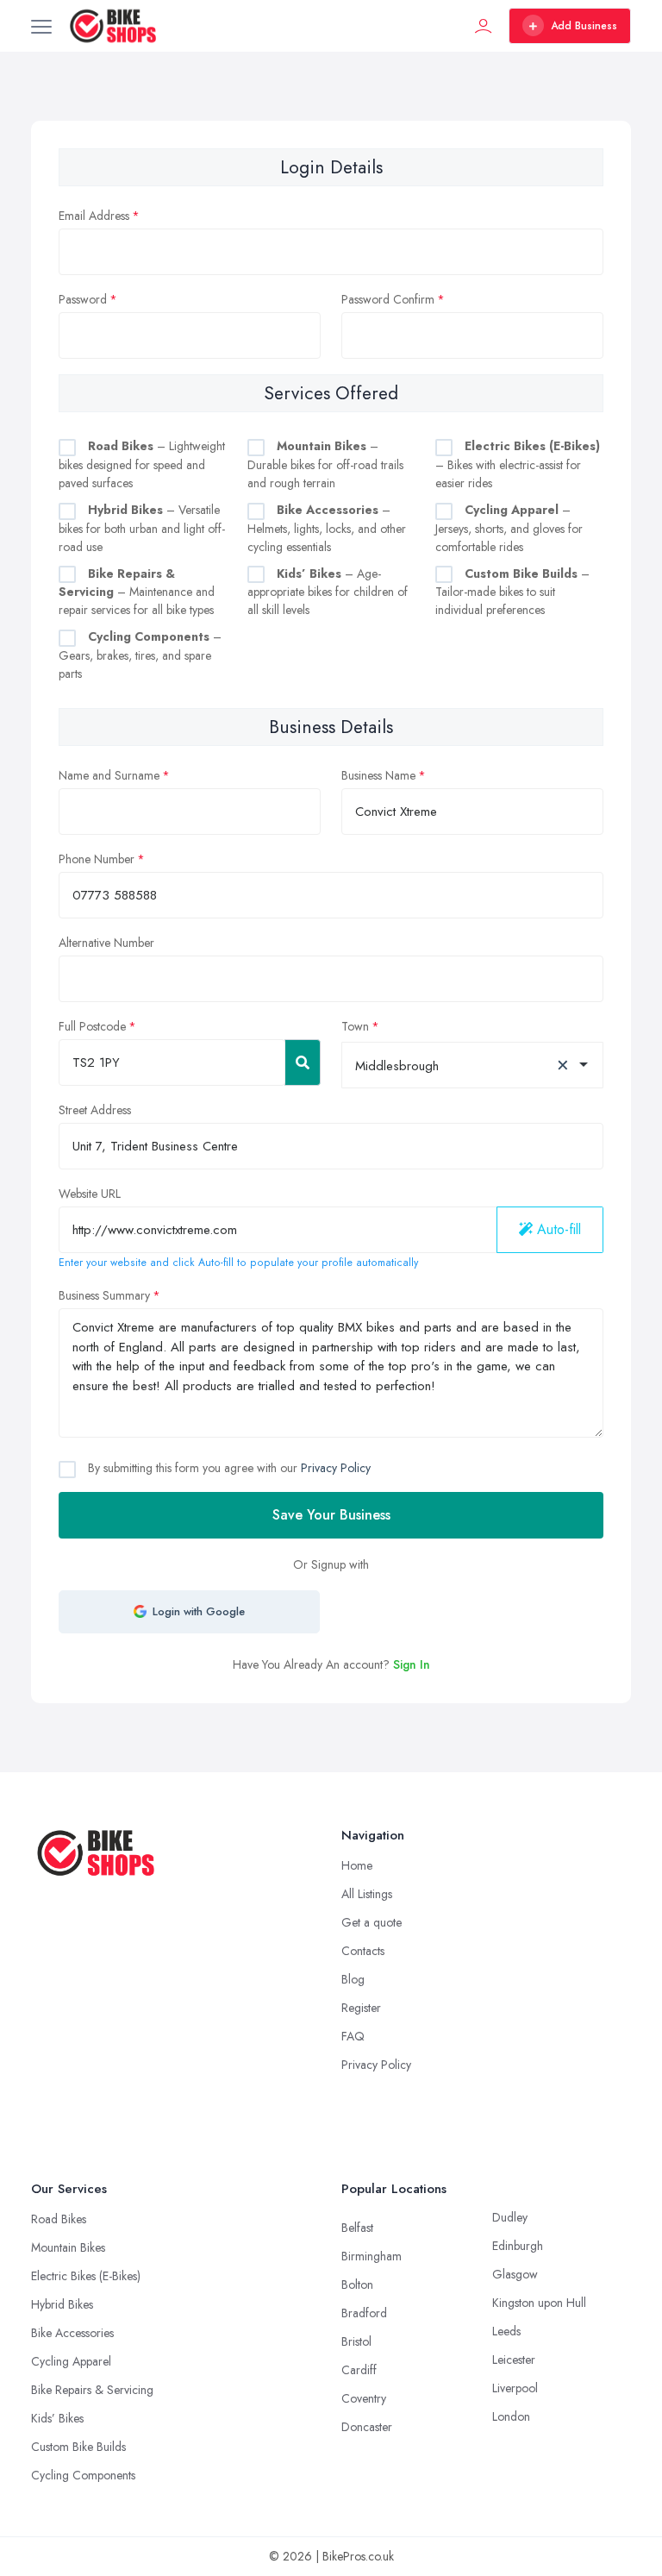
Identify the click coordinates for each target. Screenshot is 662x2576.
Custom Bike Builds (78, 2447)
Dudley (510, 2217)
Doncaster (367, 2427)
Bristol (356, 2341)
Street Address (95, 1110)
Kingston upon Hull (539, 2303)
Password (83, 299)
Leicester (514, 2360)
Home (357, 1865)
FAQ (353, 2036)
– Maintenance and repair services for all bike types (137, 592)
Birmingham (372, 2256)
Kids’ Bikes (57, 2418)
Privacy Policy (336, 1468)
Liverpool (515, 2388)
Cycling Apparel (71, 2361)
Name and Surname (109, 775)
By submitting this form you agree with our (228, 1468)
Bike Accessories (72, 2333)
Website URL (90, 1194)
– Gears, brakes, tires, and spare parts (140, 655)
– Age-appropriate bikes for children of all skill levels (328, 592)
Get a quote (372, 1922)
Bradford (364, 2313)
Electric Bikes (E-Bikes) (86, 2276)
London (511, 2416)
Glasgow (515, 2274)
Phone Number (97, 859)
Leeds (506, 2331)
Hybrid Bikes (62, 2304)
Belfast (357, 2228)
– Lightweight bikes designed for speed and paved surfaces (142, 464)
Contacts (363, 1951)
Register (361, 2008)
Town (355, 1026)
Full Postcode (92, 1026)
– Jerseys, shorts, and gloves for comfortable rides (509, 528)
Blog (353, 1979)
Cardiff (359, 2370)
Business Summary (104, 1295)
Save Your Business (331, 1515)
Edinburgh (518, 2246)
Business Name (378, 775)
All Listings (367, 1894)
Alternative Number (106, 943)
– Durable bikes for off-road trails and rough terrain (325, 464)
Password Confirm (388, 299)
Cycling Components (83, 2475)
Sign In (412, 1664)
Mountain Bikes (68, 2247)
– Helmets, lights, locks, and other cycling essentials (327, 528)
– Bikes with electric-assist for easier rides (518, 464)
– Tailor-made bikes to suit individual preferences (512, 592)
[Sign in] (484, 26)
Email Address (94, 216)
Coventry (364, 2398)
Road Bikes (59, 2219)
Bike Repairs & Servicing (92, 2390)
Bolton (357, 2285)
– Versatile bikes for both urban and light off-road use (142, 528)
